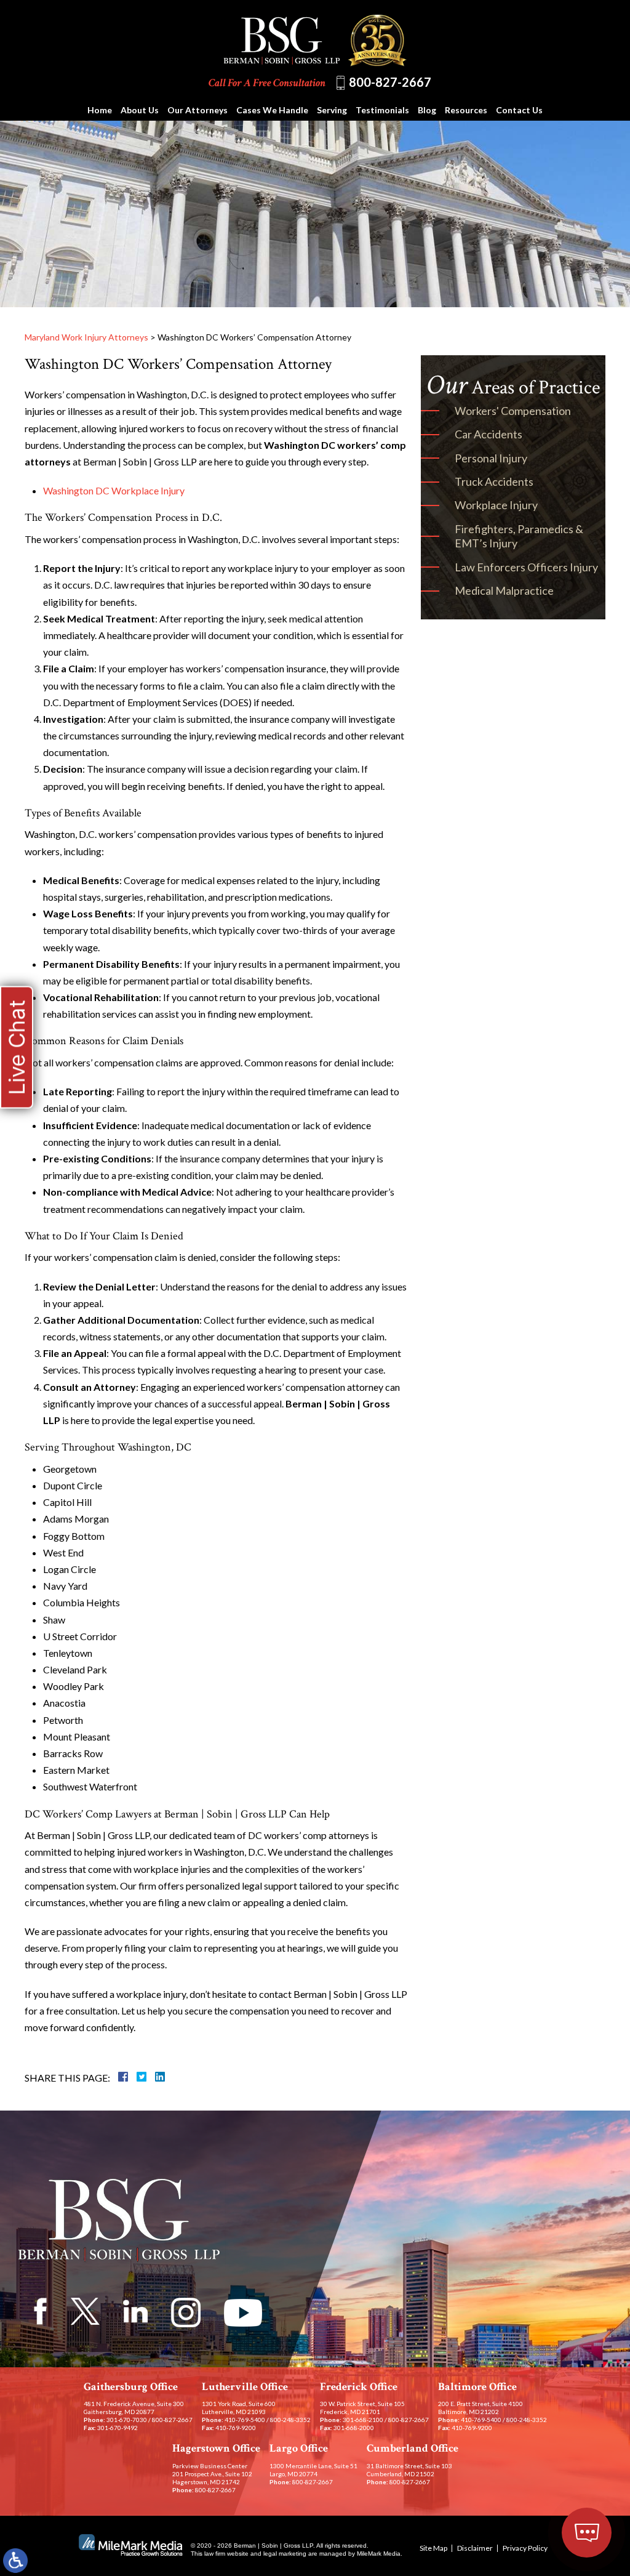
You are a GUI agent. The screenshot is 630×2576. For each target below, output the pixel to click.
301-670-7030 (127, 2420)
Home (100, 110)
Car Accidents (488, 434)
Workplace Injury (496, 505)
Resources (466, 110)
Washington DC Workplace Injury (114, 490)
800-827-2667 (390, 82)
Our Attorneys (197, 110)
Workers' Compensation (513, 411)
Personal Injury (491, 458)
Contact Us (519, 110)
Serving (332, 110)
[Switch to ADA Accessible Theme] (15, 2561)
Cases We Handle (272, 110)
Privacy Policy (525, 2548)
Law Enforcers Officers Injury (526, 567)
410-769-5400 (245, 2420)
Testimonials (382, 110)
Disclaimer (475, 2548)
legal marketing (285, 2554)
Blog (427, 110)
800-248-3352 (290, 2420)
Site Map (433, 2548)
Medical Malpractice (504, 590)
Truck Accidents (494, 481)
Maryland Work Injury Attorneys (86, 337)
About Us (140, 110)
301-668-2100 (363, 2420)
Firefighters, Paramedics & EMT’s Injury (519, 536)
